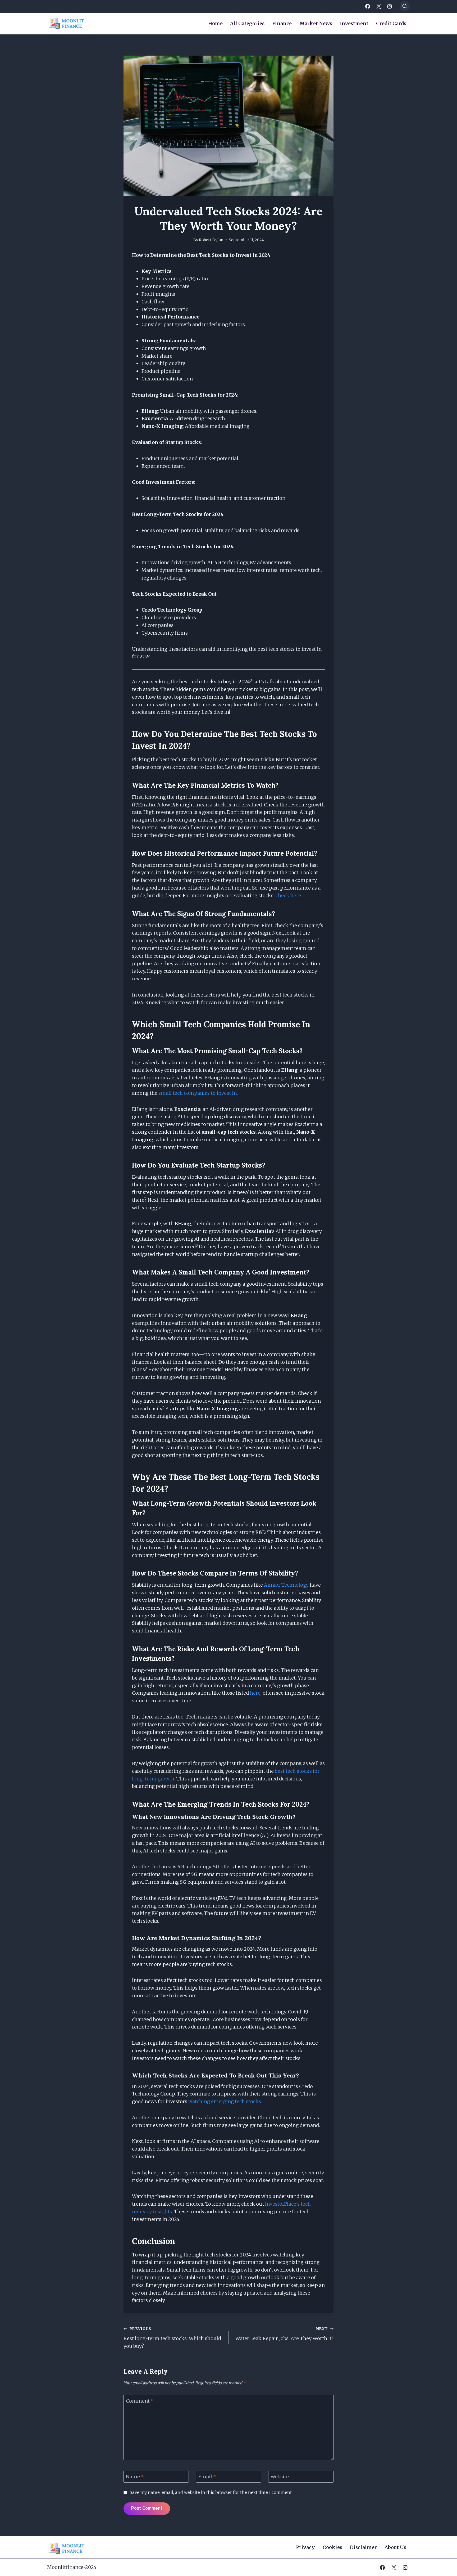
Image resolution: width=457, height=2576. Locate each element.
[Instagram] (390, 6)
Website (280, 2477)
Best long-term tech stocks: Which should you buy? (172, 2338)
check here (288, 896)
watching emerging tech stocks (225, 2101)
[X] (379, 6)
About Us (395, 2547)
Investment (354, 23)
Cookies (332, 2547)
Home (215, 23)
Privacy (305, 2547)
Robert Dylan (211, 240)
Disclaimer (363, 2547)
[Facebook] (368, 6)
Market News (316, 23)
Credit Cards (391, 23)
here (255, 1693)
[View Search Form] (405, 6)
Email (207, 2477)
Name (135, 2477)
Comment (140, 2401)
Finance (282, 23)
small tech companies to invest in (198, 1093)
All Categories (247, 23)
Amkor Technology (286, 1585)
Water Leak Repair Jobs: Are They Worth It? (284, 2334)
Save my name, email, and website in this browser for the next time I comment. (211, 2492)
